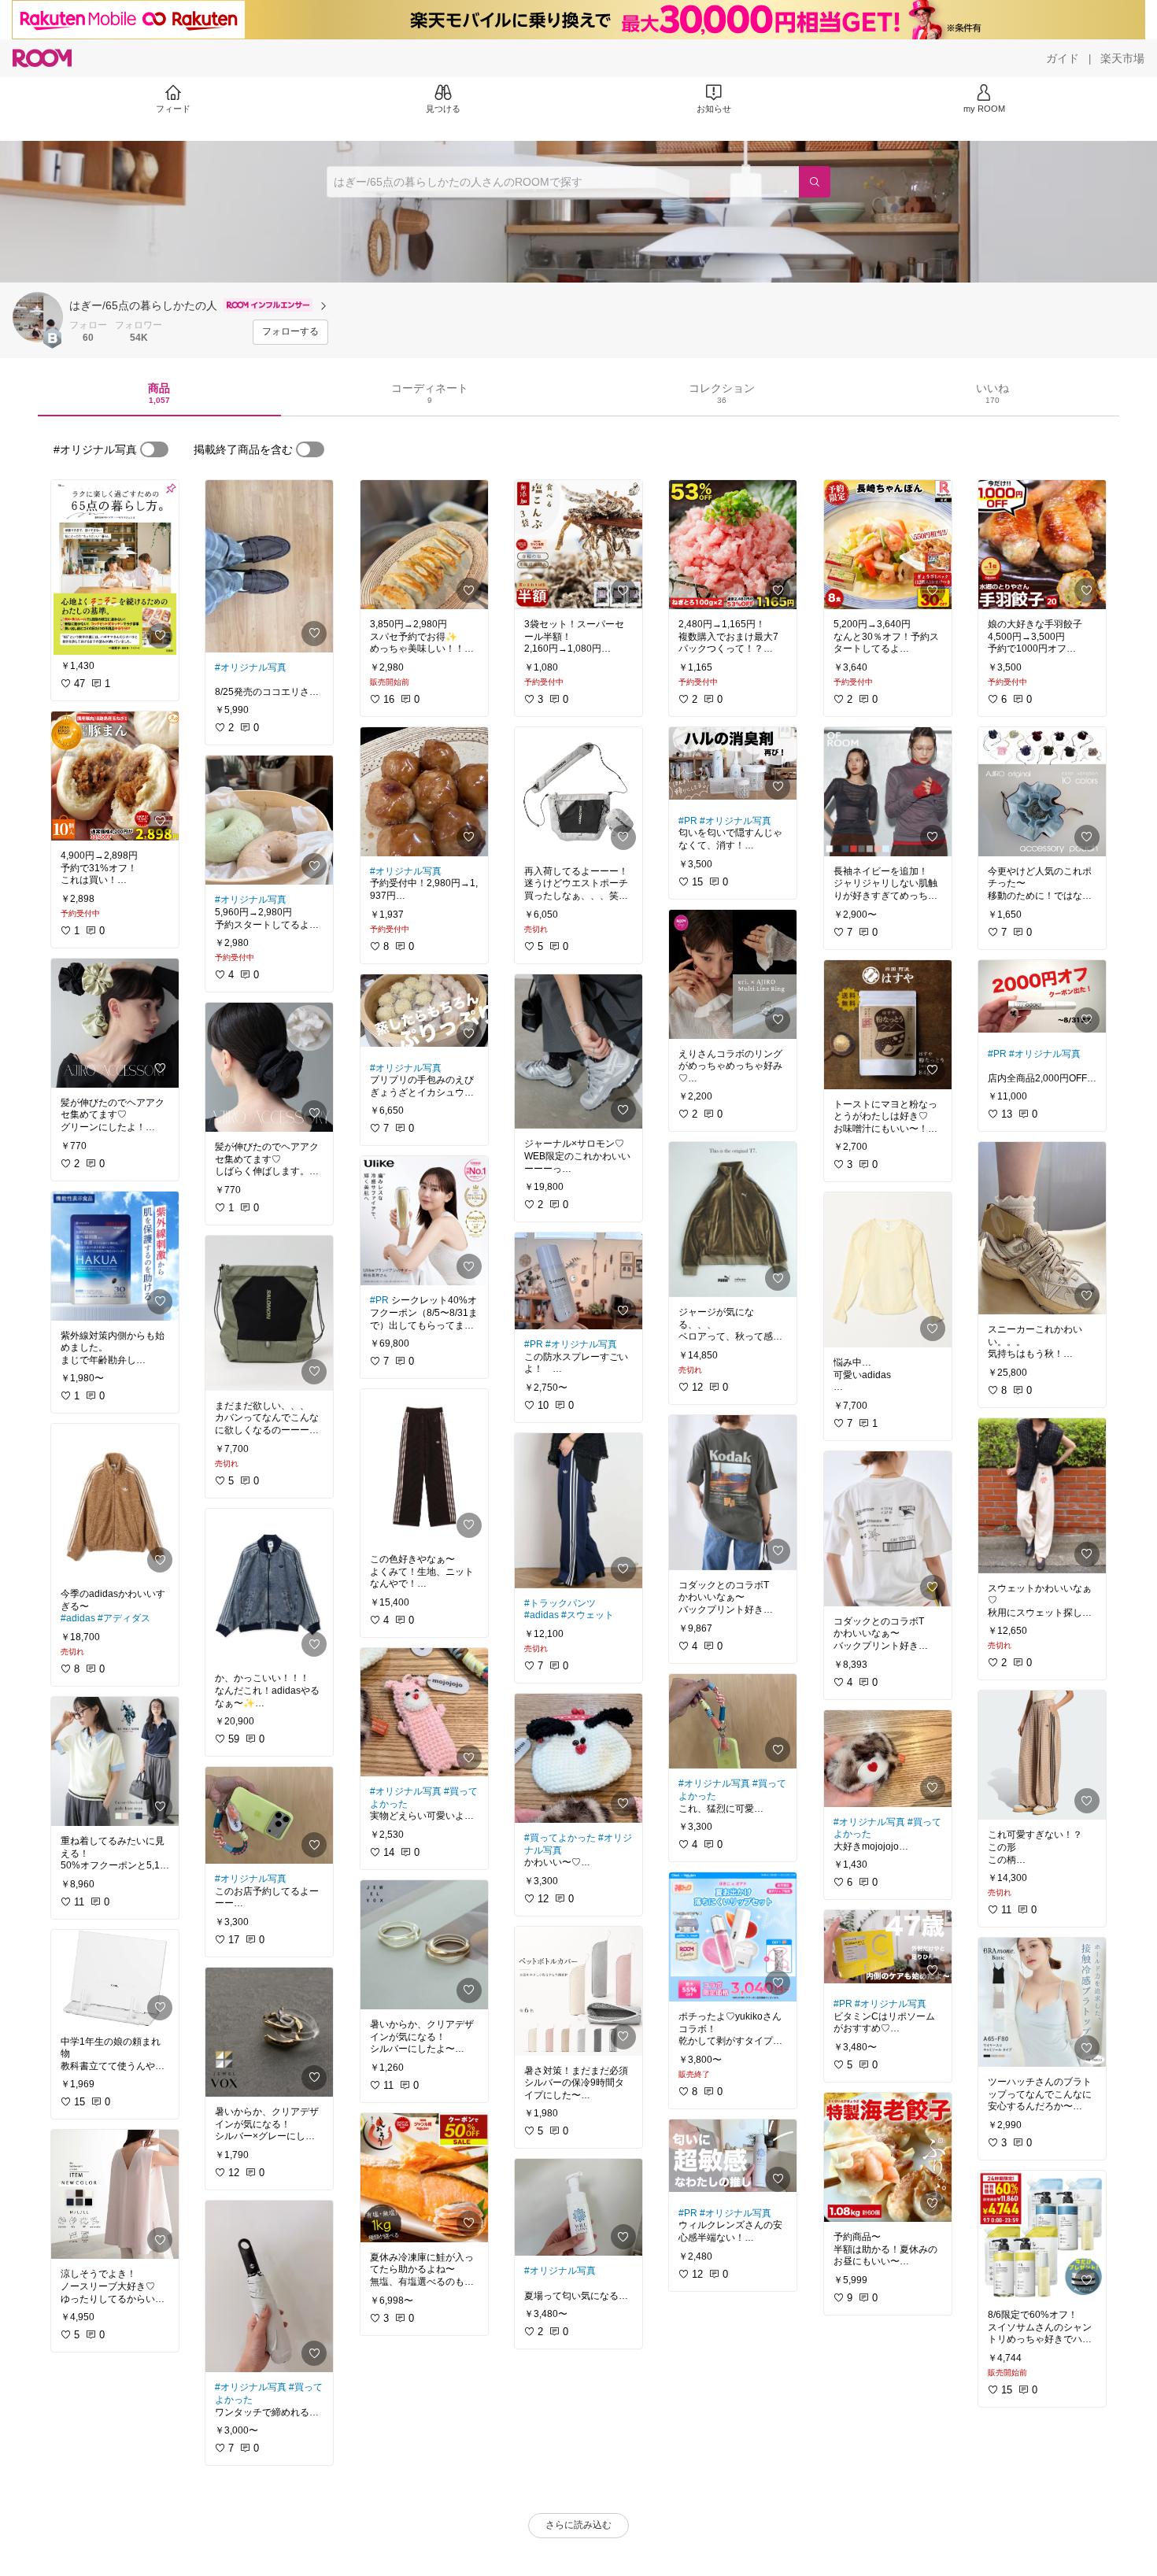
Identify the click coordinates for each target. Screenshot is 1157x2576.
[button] (38, 317)
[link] (115, 567)
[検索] (815, 182)
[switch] (154, 449)
